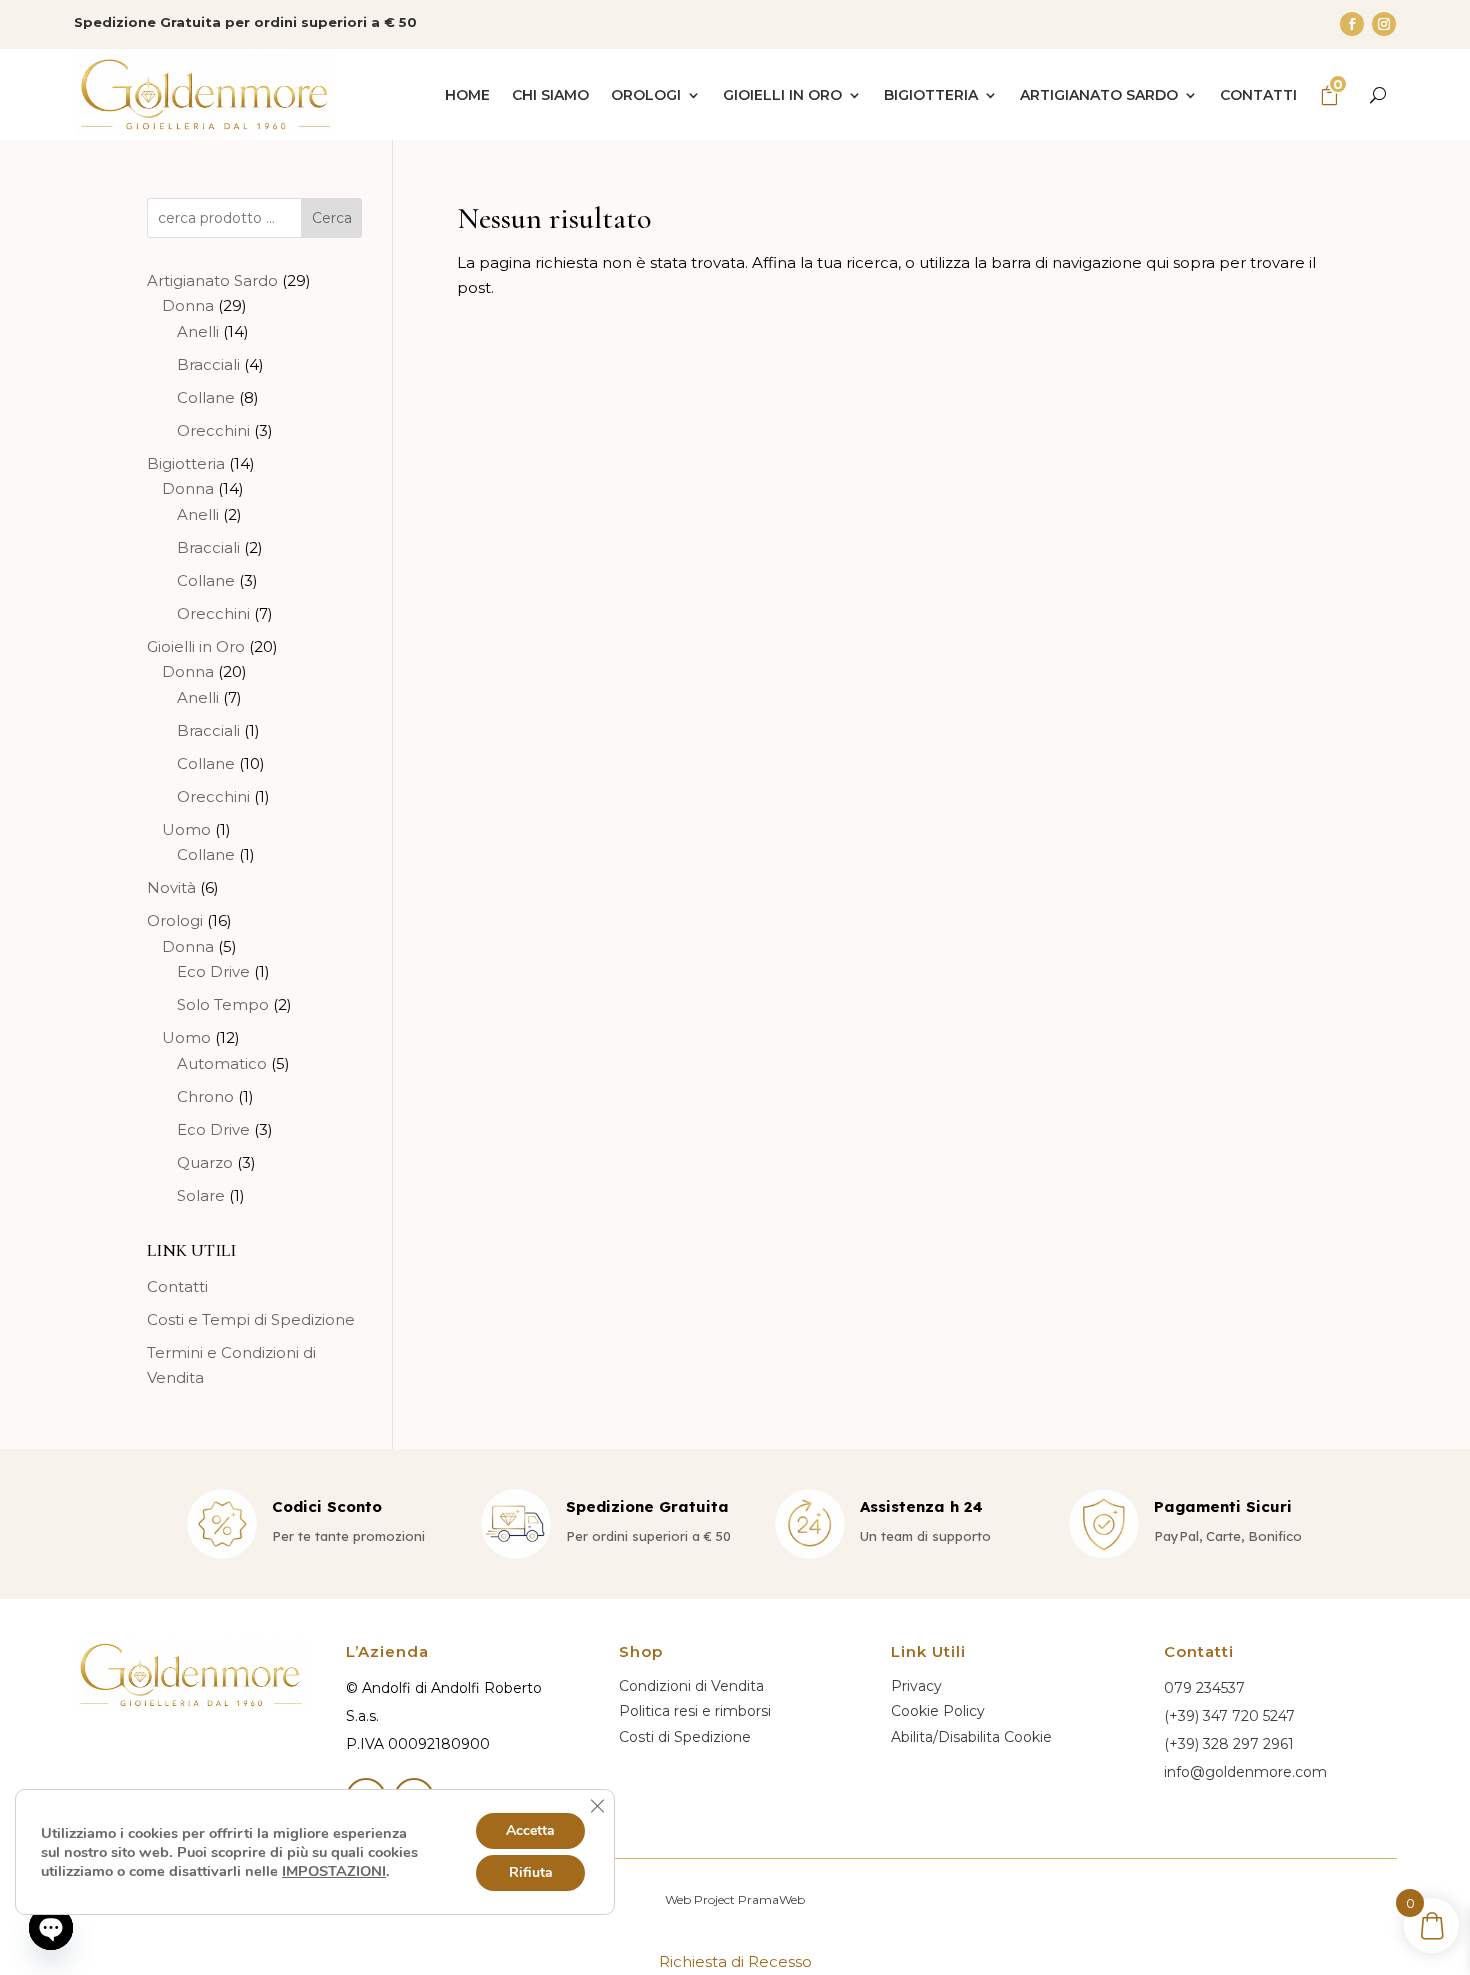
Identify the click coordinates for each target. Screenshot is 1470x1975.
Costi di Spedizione (685, 1737)
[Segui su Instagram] (1384, 24)
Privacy (916, 1686)
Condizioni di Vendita (691, 1686)
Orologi (646, 95)
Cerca (332, 218)
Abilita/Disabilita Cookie (971, 1737)
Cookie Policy (938, 1711)
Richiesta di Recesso (735, 1961)
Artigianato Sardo (1099, 95)
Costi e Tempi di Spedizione (251, 1319)
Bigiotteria (931, 95)
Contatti (1258, 95)
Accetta (530, 1830)
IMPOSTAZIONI (334, 1871)
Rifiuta (531, 1872)
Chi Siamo (550, 95)
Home (467, 95)
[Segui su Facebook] (1352, 24)
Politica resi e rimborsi (695, 1711)
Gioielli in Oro (782, 95)
